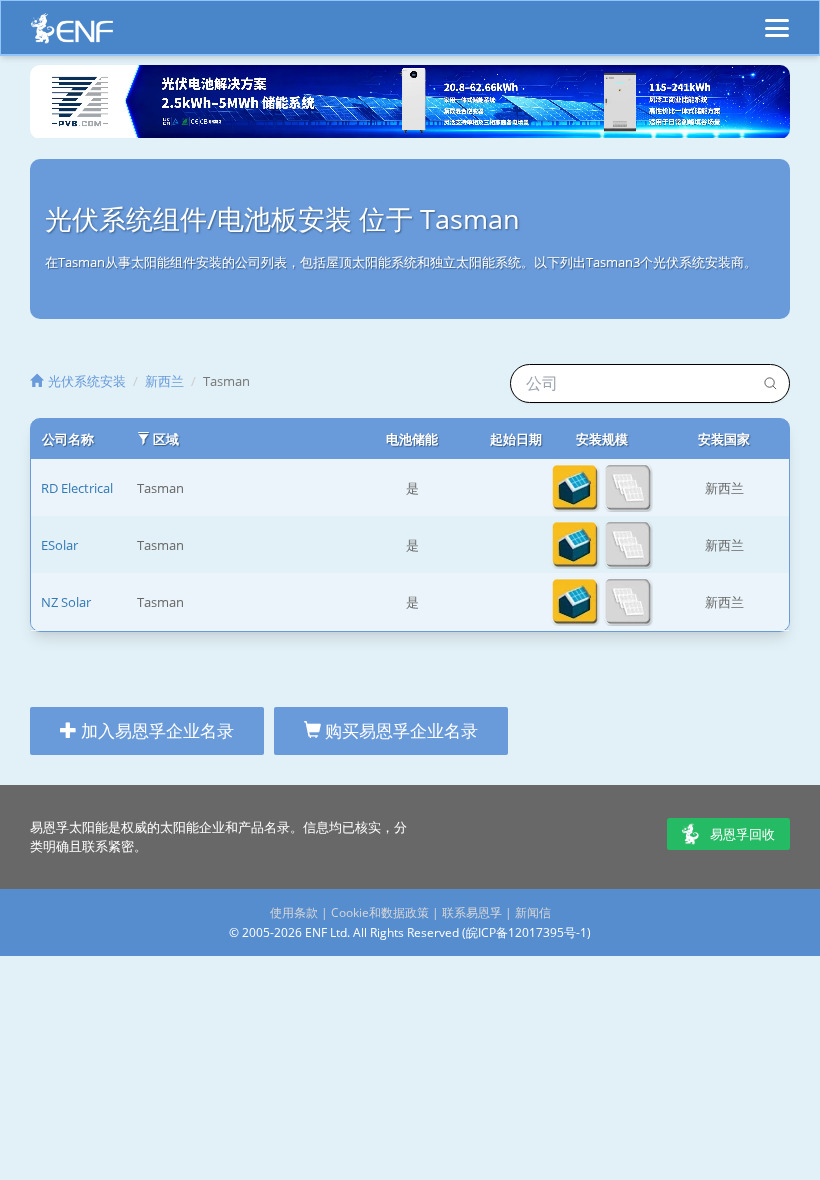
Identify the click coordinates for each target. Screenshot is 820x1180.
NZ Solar (66, 602)
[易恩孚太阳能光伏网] (72, 33)
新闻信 (533, 912)
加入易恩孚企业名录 (155, 730)
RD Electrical (77, 488)
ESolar (59, 545)
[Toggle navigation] (777, 19)
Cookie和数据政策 (380, 912)
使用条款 (294, 912)
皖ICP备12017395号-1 (526, 932)
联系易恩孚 (472, 912)
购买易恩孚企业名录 (399, 730)
